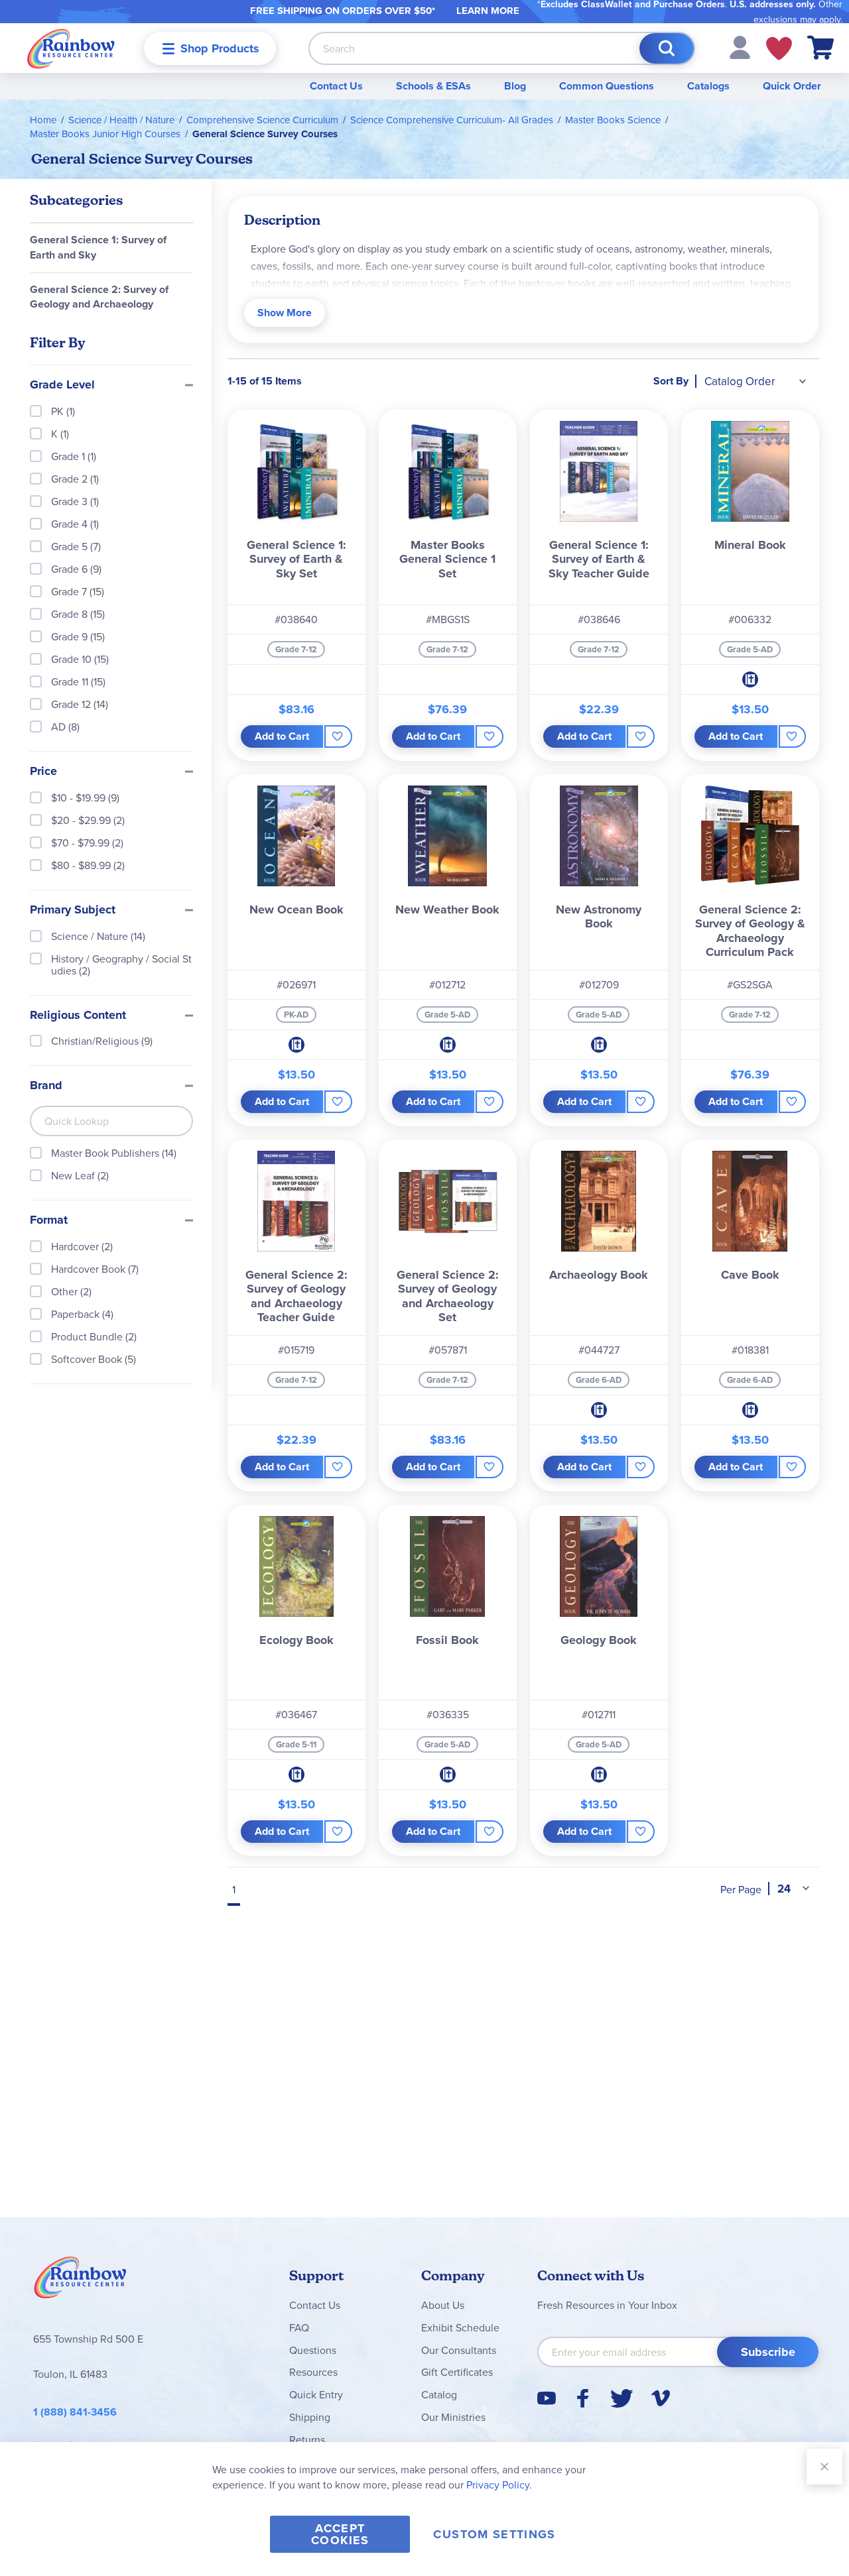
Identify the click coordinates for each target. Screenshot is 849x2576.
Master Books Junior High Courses (105, 134)
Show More (285, 313)
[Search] (667, 48)
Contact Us (336, 86)
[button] (740, 46)
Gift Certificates (457, 2372)
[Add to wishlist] (338, 736)
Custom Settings (494, 2534)
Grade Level (62, 385)
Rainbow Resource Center (80, 2281)
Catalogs (708, 86)
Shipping (310, 2417)
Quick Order (792, 86)
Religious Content (78, 1016)
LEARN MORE (488, 11)
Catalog (439, 2394)
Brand (46, 1086)
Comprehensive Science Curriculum (262, 120)
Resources (313, 2372)
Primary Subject (73, 910)
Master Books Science (613, 120)
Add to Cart (282, 736)
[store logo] (71, 48)
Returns (307, 2439)
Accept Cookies (340, 2534)
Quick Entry (316, 2394)
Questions (313, 2350)
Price (43, 772)
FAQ (299, 2327)
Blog (515, 86)
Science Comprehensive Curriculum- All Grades (452, 120)
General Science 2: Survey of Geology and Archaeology (99, 297)
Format (49, 1220)
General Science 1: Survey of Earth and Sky (98, 247)
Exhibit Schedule (460, 2327)
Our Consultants (459, 2350)
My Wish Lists (779, 48)
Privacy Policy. (499, 2485)
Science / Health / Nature (121, 120)
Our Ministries (453, 2417)
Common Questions (607, 86)
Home (43, 120)
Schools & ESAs (433, 86)
